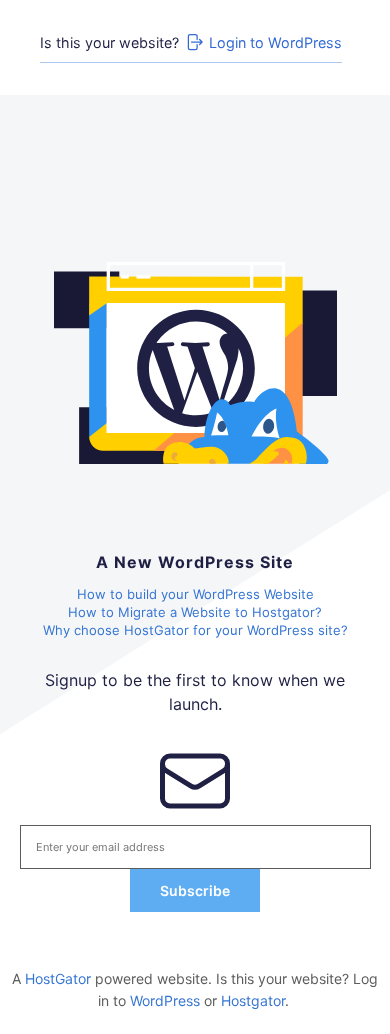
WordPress (165, 1000)
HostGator (58, 978)
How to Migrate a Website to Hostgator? (195, 612)
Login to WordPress (275, 42)
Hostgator (253, 1000)
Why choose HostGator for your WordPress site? (195, 630)
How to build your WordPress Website (195, 594)
